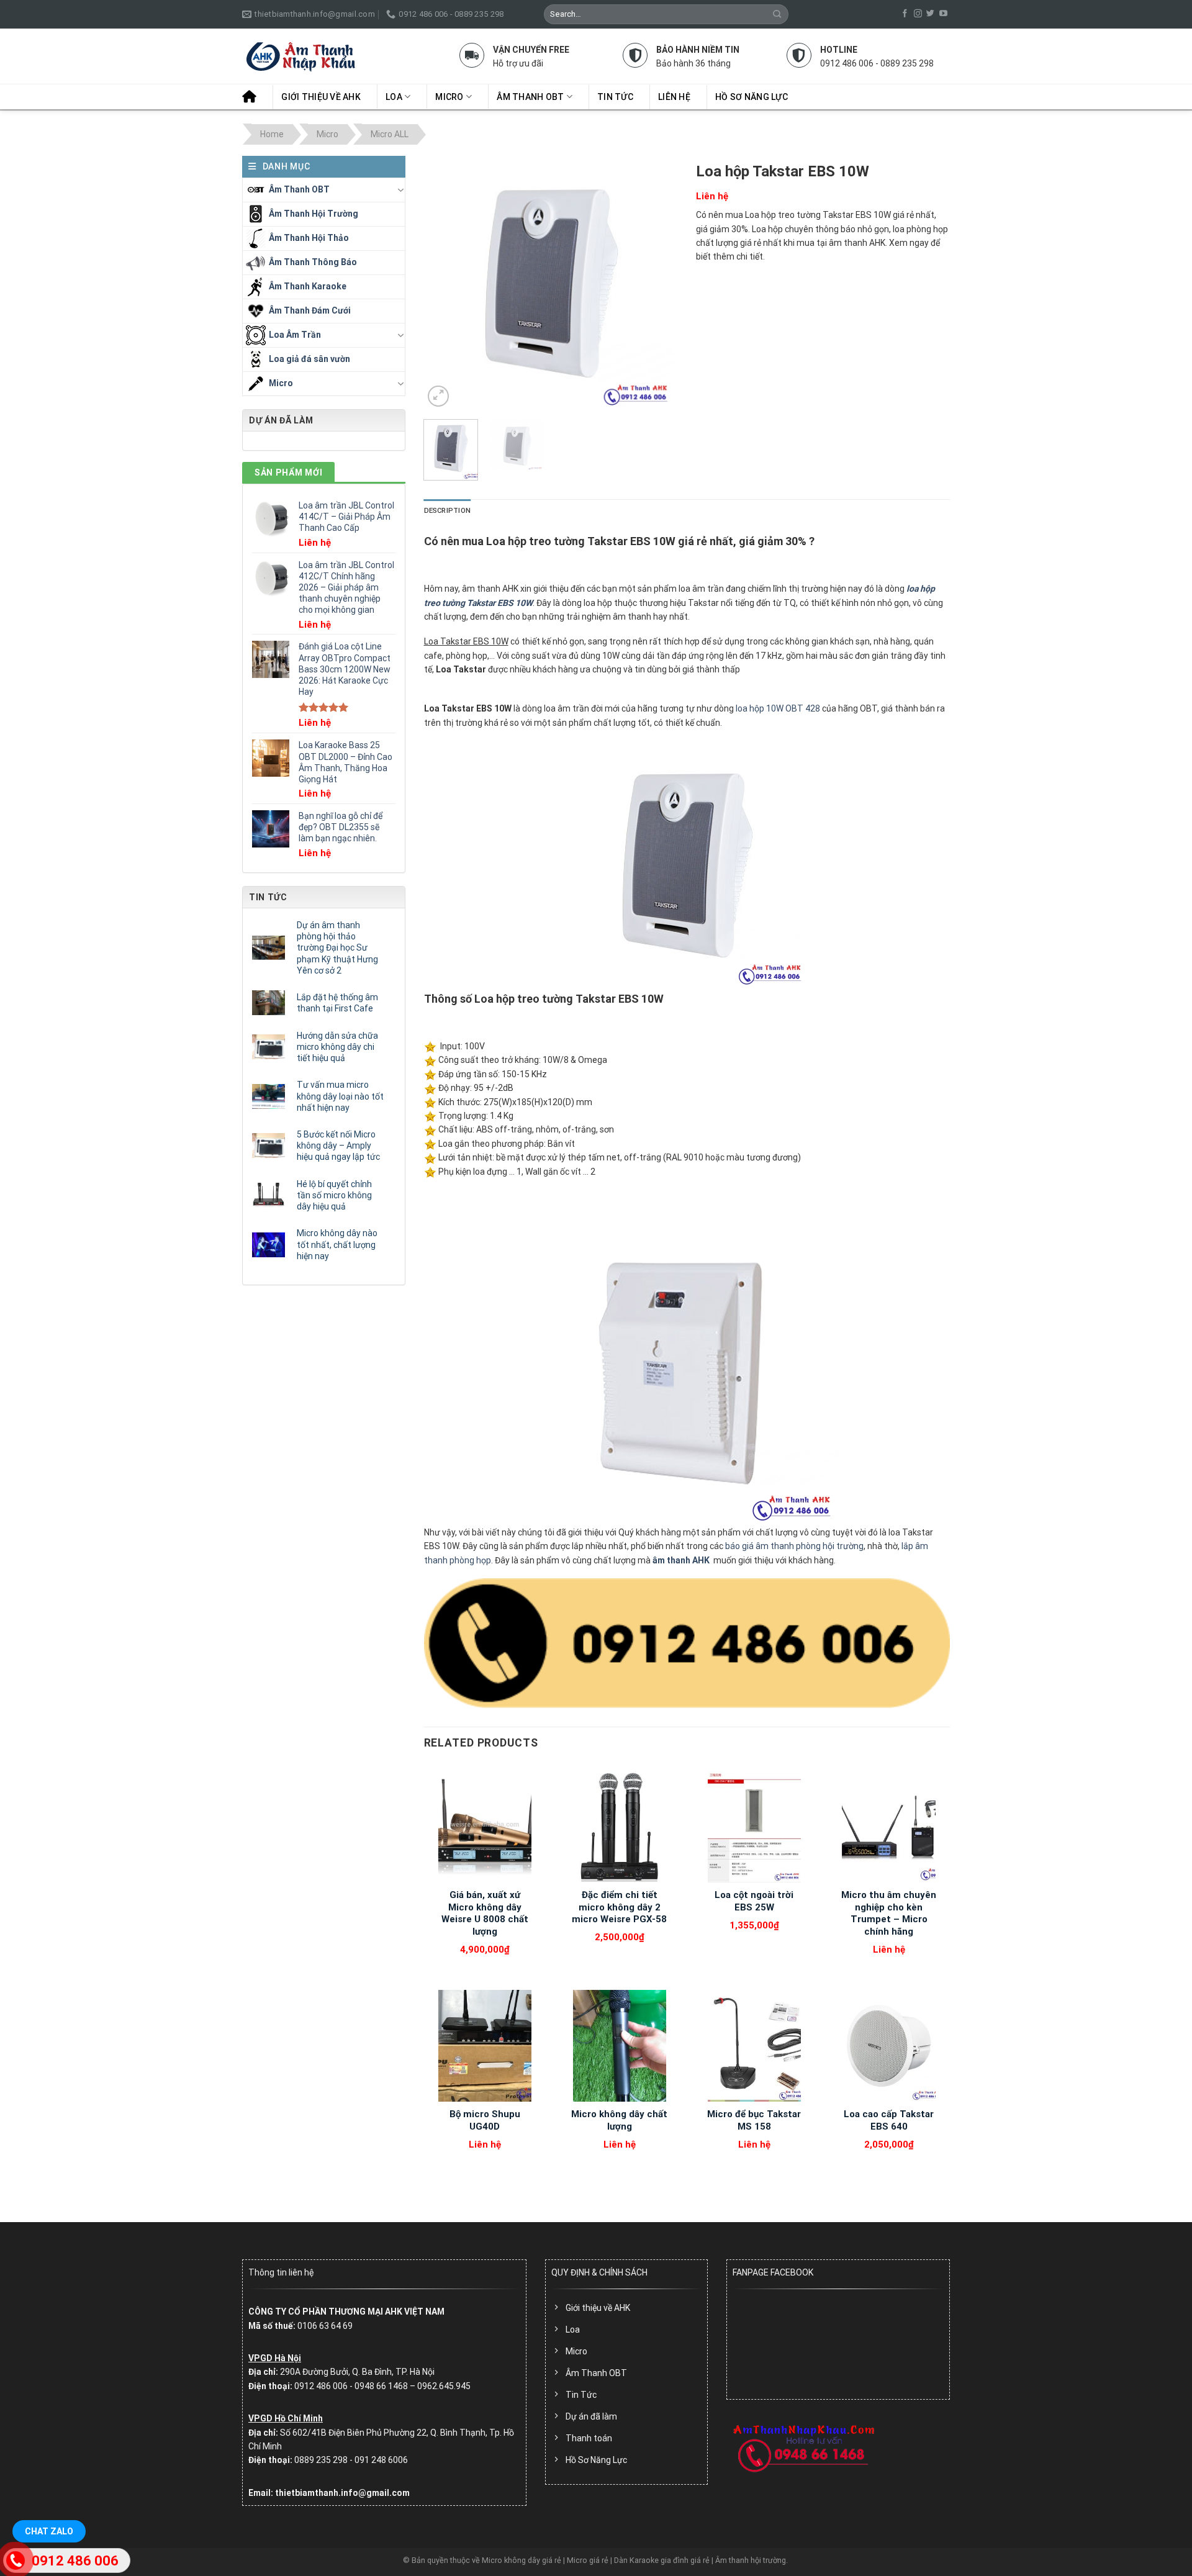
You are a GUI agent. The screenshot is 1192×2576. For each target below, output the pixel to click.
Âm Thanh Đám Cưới (310, 310)
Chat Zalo (49, 2531)
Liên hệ (674, 97)
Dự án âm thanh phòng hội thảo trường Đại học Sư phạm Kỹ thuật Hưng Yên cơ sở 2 (337, 948)
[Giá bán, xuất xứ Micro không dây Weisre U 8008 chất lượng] (485, 1827)
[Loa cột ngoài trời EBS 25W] (754, 1827)
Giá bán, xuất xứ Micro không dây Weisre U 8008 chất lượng (485, 1913)
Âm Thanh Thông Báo (313, 261)
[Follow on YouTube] (943, 14)
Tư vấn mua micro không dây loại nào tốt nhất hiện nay (340, 1096)
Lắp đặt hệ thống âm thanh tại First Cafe (337, 1003)
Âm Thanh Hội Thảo (309, 237)
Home (272, 134)
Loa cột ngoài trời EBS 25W (754, 1901)
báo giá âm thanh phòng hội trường (794, 1546)
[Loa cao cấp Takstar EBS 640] (889, 2046)
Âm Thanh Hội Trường (314, 213)
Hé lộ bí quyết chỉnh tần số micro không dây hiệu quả (334, 1195)
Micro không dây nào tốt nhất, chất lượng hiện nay (337, 1244)
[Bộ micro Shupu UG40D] (485, 2046)
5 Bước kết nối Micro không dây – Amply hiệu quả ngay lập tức (338, 1146)
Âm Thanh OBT (530, 97)
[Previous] (445, 283)
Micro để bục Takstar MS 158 (754, 2120)
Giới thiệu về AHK (321, 97)
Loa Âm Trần (295, 334)
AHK (701, 1560)
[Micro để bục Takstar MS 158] (754, 2046)
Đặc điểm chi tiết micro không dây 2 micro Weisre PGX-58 (619, 1907)
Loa (394, 97)
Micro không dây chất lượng (619, 2120)
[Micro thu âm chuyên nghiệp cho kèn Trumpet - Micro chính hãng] (889, 1827)
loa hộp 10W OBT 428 (778, 708)
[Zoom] (438, 396)
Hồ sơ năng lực (752, 97)
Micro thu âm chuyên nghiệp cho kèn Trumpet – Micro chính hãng (889, 1913)
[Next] (657, 283)
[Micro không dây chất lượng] (619, 2046)
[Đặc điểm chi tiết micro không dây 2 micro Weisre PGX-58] (619, 1827)
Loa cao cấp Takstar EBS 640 (889, 2120)
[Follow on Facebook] (905, 14)
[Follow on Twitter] (930, 14)
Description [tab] (447, 511)
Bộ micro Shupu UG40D (485, 2120)
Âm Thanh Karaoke (308, 286)
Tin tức (615, 97)
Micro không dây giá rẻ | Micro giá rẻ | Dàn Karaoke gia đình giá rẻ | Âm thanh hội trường (634, 2560)
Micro (449, 97)
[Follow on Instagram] (918, 14)
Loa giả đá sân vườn (309, 358)
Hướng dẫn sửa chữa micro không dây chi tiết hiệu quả (337, 1047)
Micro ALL (390, 134)
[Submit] (778, 14)
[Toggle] (400, 190)
